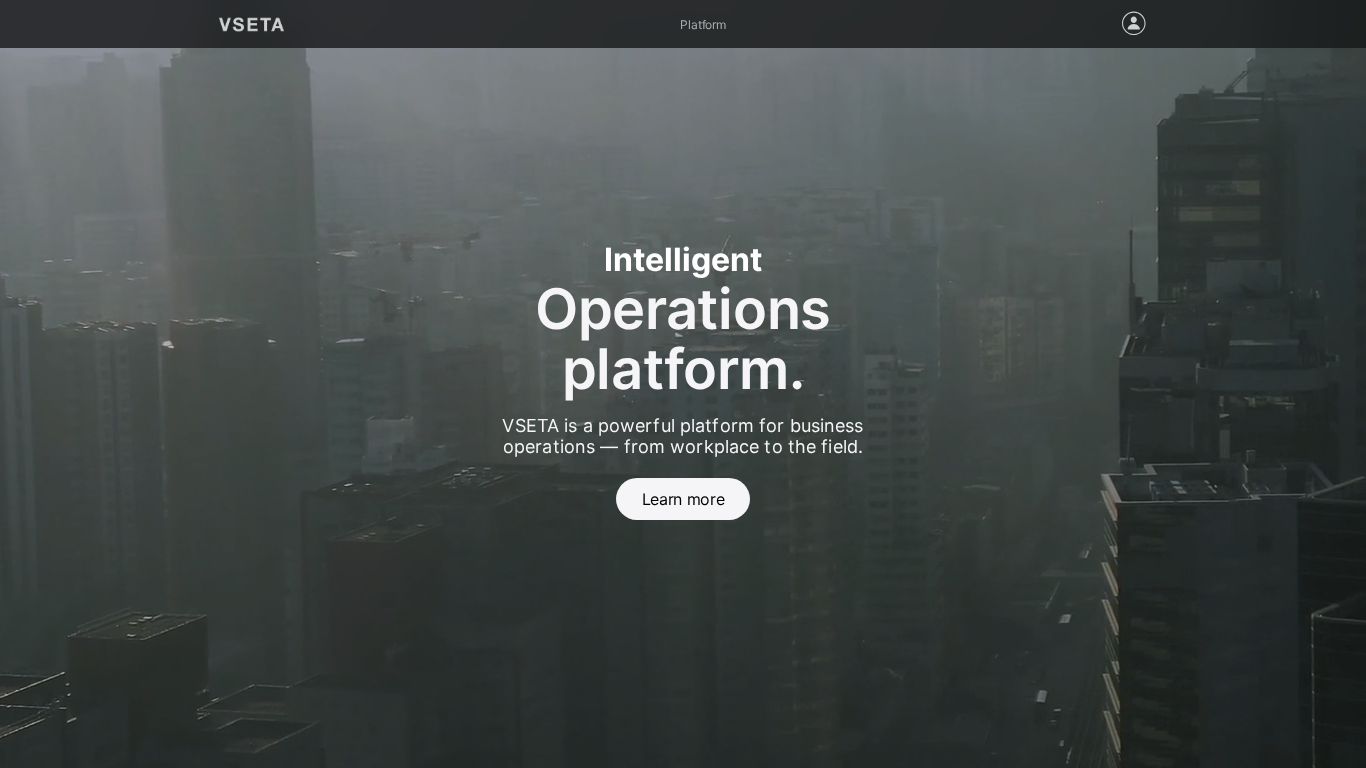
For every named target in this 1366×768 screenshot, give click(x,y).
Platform (703, 24)
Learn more (683, 499)
